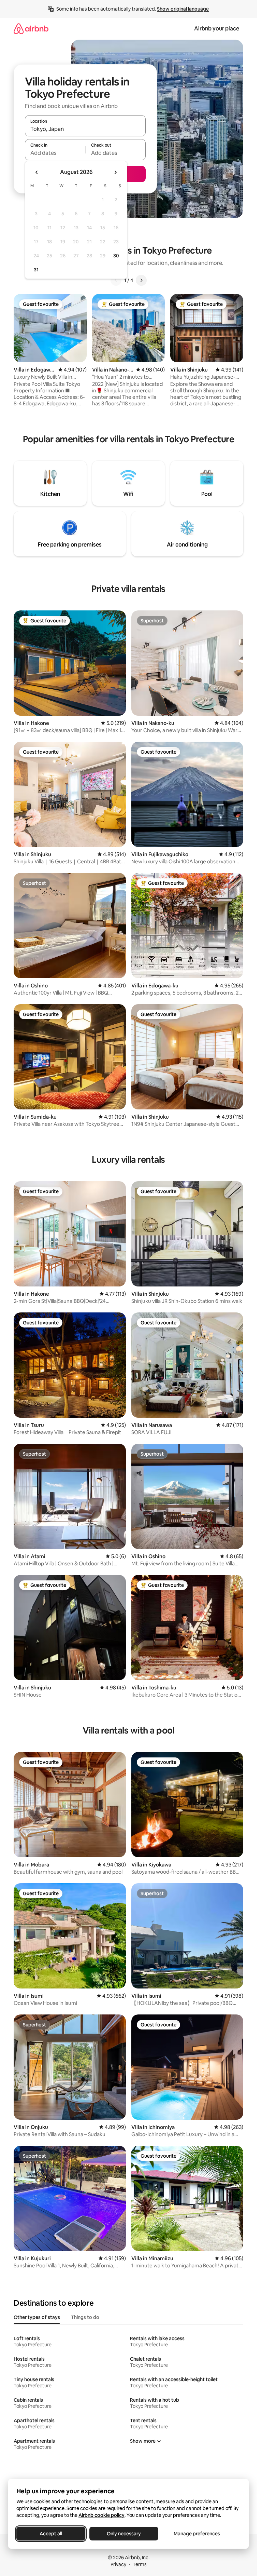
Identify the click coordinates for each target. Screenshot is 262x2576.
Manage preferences (197, 2534)
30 (116, 256)
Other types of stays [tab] (37, 2317)
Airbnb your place (217, 29)
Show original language (183, 9)
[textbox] (55, 153)
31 (36, 270)
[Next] (141, 280)
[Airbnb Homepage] (31, 29)
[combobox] (85, 129)
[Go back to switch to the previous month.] (37, 172)
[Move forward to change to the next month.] (115, 172)
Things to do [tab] (85, 2317)
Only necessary (124, 2534)
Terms (140, 2564)
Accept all (51, 2534)
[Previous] (116, 280)
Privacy (118, 2564)
